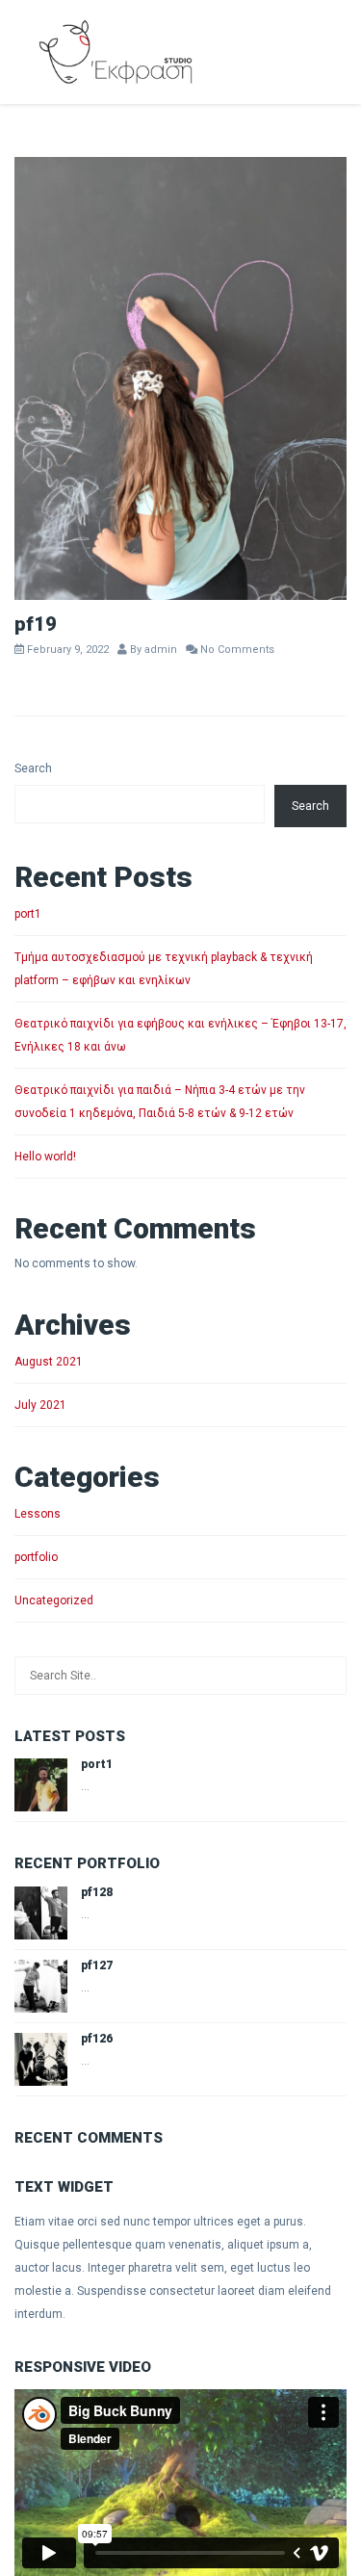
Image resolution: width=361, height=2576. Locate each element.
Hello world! (45, 1157)
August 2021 (49, 1362)
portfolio (36, 1557)
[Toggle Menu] (333, 48)
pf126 (97, 2039)
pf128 (97, 1892)
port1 (28, 914)
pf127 (97, 1965)
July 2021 (40, 1405)
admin (161, 650)
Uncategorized (54, 1600)
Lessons (38, 1514)
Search (33, 768)
